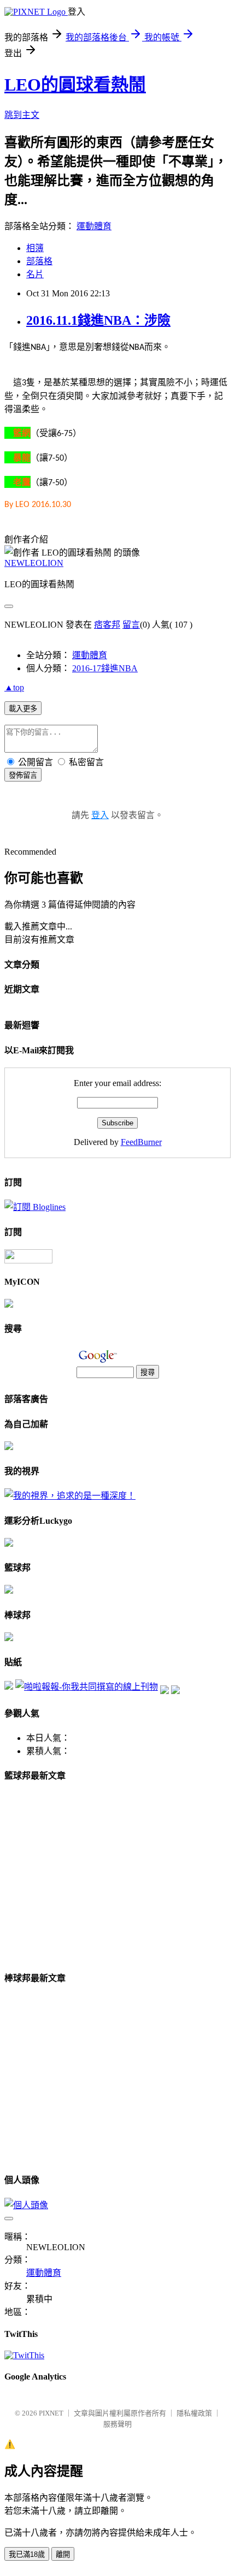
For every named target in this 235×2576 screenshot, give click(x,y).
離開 (63, 2554)
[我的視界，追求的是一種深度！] (70, 1496)
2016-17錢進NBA (105, 668)
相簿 (35, 248)
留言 (131, 625)
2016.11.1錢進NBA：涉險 (98, 320)
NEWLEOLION (34, 563)
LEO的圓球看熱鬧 (75, 85)
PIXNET (51, 2413)
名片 (35, 274)
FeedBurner (141, 1142)
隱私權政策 (194, 2413)
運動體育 (94, 226)
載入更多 (23, 709)
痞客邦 (107, 625)
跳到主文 (22, 115)
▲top (14, 687)
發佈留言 (23, 775)
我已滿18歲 (27, 2554)
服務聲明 (117, 2424)
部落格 (39, 261)
